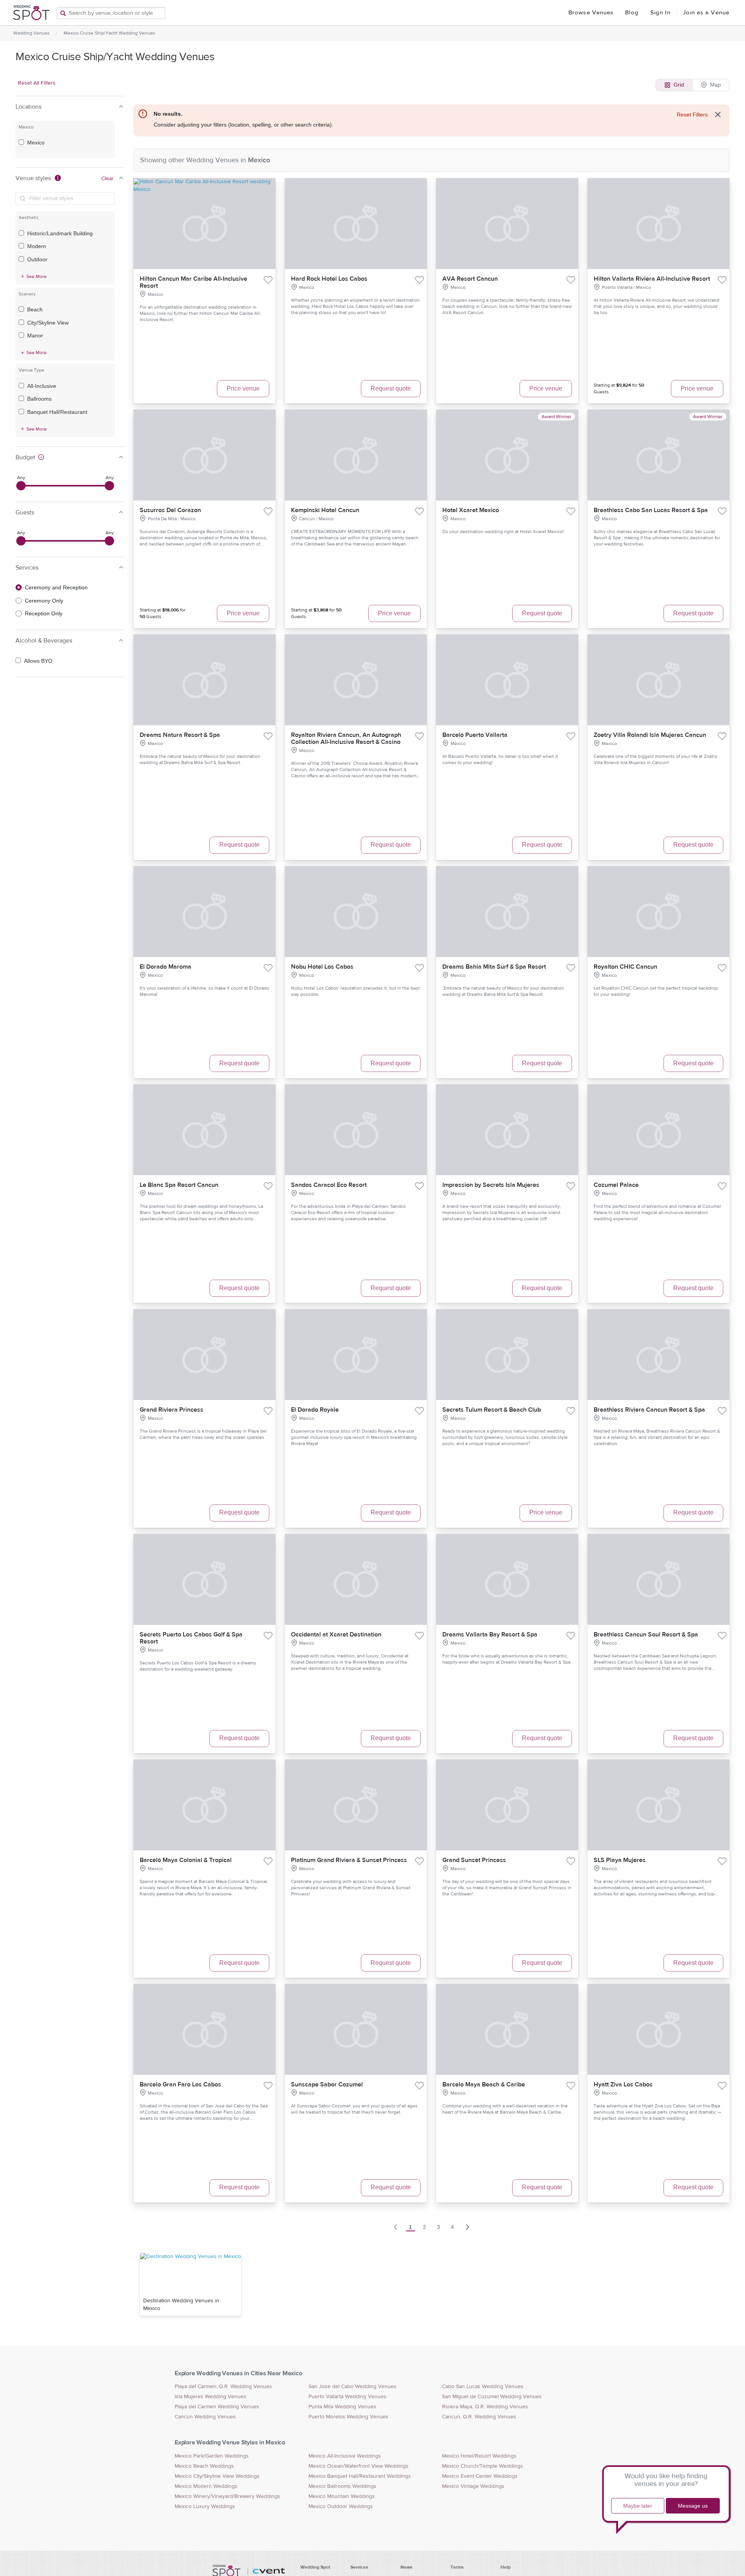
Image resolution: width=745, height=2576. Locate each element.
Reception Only (44, 613)
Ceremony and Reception (56, 587)
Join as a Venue (706, 13)
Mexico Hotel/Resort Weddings (479, 2456)
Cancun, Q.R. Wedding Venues (479, 2417)
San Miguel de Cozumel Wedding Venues (492, 2397)
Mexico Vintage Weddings (473, 2486)
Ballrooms (39, 399)
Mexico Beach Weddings (204, 2466)
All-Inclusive (42, 386)
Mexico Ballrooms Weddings (342, 2486)
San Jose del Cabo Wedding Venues (353, 2387)
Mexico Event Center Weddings (480, 2476)
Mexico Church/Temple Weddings (483, 2466)
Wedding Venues (31, 33)
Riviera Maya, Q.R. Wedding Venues (485, 2407)
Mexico (36, 142)
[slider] (21, 486)
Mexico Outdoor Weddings (341, 2507)
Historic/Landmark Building (60, 233)
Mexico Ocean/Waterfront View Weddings (359, 2466)
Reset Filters (692, 115)
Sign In (661, 13)
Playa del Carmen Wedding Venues (217, 2407)
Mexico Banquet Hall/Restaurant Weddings (360, 2476)
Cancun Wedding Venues (205, 2417)
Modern (37, 246)
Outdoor (37, 259)
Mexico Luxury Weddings (205, 2507)
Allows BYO (38, 661)
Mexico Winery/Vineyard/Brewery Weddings (227, 2496)
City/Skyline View (48, 323)
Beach (35, 309)
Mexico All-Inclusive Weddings (345, 2456)
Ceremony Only (44, 601)
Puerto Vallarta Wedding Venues (347, 2397)
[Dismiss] (718, 115)
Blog (632, 13)
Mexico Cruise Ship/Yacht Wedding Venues (109, 33)
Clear (107, 179)
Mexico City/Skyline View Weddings (217, 2476)
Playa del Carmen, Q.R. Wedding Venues (223, 2387)
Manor (35, 335)
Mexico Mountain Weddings (342, 2496)
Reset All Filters (37, 83)
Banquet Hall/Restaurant (57, 412)
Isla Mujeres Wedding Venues (211, 2397)
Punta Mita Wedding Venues (342, 2407)
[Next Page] (468, 2227)
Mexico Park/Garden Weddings (212, 2456)
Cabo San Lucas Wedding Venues (483, 2387)
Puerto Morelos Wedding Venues (348, 2417)
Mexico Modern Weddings (206, 2486)
